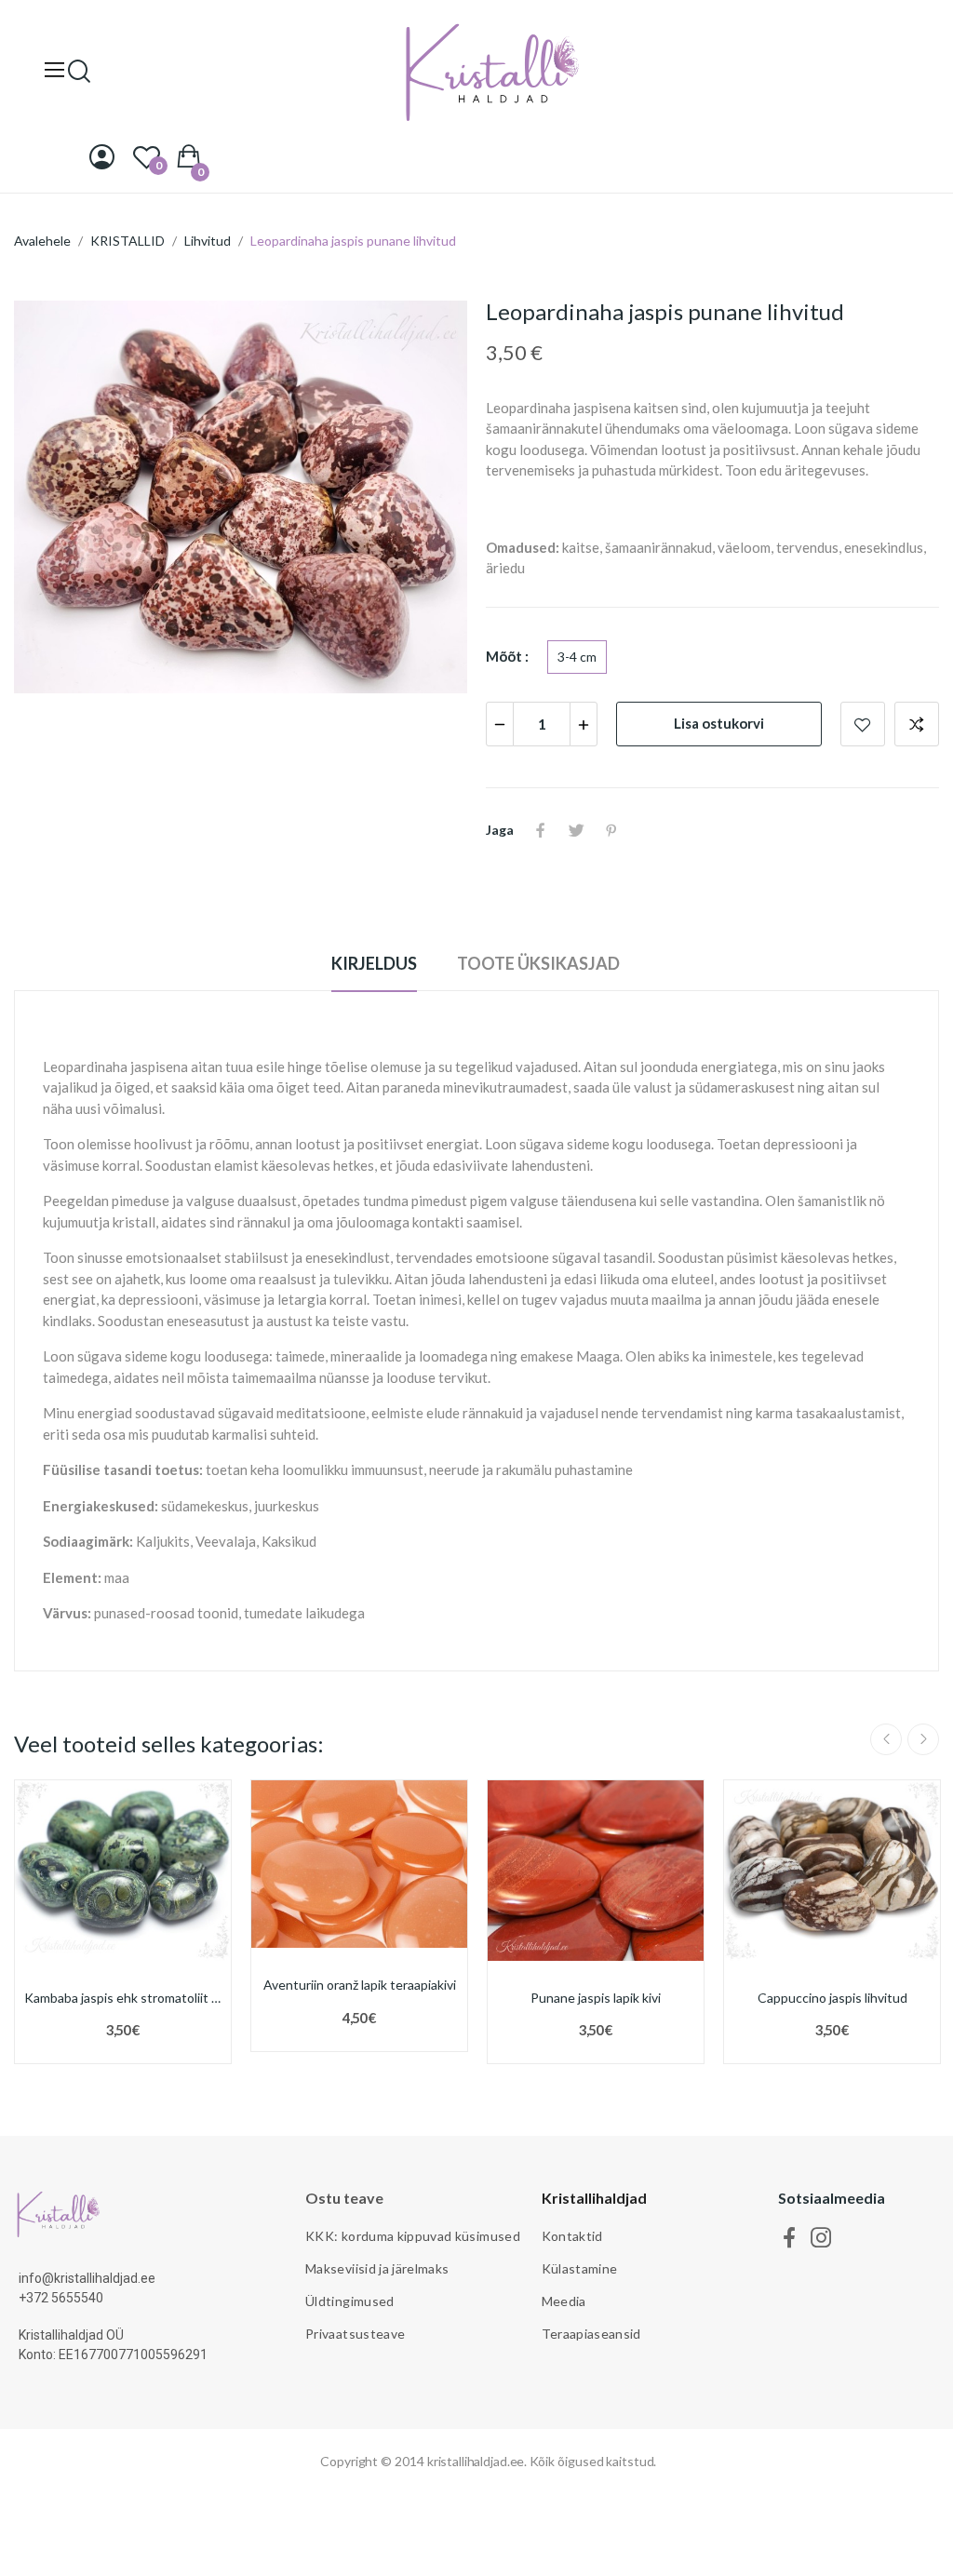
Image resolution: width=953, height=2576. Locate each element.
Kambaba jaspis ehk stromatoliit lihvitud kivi (123, 1998)
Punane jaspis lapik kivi (596, 1998)
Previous (886, 1739)
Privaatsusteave (355, 2334)
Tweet (576, 830)
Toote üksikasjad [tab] (538, 963)
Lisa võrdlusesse (917, 724)
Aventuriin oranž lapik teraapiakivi (360, 1985)
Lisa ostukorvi (719, 723)
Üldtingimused (350, 2301)
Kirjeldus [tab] (374, 963)
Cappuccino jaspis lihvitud (832, 1998)
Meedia (564, 2301)
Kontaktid (572, 2236)
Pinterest (611, 830)
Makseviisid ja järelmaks (377, 2268)
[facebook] (790, 2238)
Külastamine (580, 2268)
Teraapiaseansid (591, 2334)
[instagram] (821, 2238)
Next (923, 1739)
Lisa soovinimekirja (863, 724)
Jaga (541, 830)
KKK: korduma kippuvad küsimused (413, 2236)
